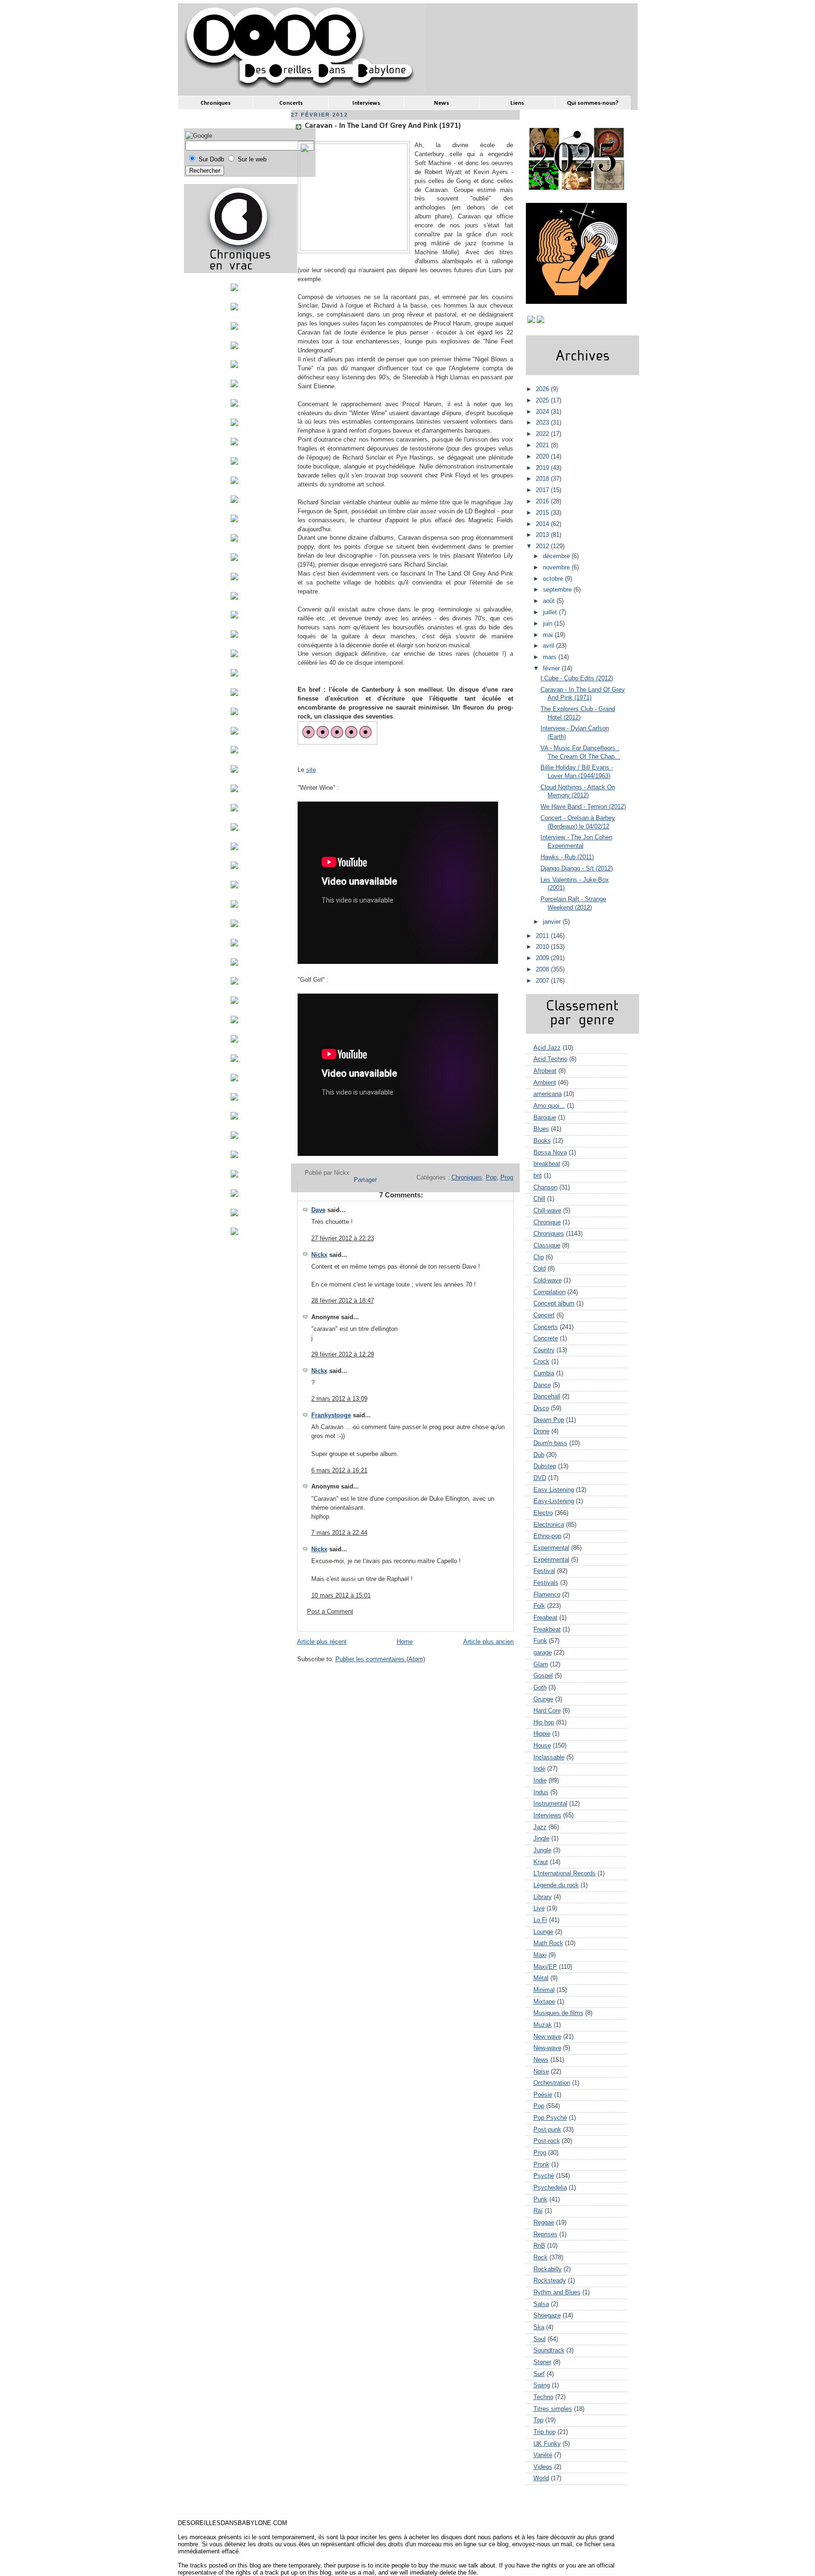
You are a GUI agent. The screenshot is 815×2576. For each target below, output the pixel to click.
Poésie (543, 2095)
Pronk (541, 2165)
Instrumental (550, 1804)
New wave (547, 2037)
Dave (318, 1210)
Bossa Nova (550, 1153)
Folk (539, 1606)
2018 (543, 479)
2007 (543, 981)
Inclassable (549, 1757)
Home (405, 1642)
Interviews (547, 1815)
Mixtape (544, 2002)
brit (538, 1176)
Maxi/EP (545, 1967)
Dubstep (545, 1466)
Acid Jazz (547, 1048)
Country (544, 1350)
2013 (543, 535)
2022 (543, 434)
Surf (539, 2374)
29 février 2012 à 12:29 (343, 1355)
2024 (543, 412)
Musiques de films (558, 2013)
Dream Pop (549, 1420)
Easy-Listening (554, 1501)
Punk (541, 2200)
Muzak (543, 2025)
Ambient (545, 1083)
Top (538, 2420)
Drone (541, 1431)
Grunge (543, 1699)
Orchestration (552, 2083)
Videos (543, 2467)
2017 (543, 490)
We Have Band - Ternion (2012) (583, 807)
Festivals (546, 1583)
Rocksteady (550, 2281)
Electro (543, 1513)
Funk (540, 1641)
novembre (557, 568)
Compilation (549, 1292)
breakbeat (547, 1164)
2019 (543, 468)
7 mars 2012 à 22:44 (339, 1533)
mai (549, 635)
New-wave (547, 2048)
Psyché (544, 2176)
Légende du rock (556, 1885)
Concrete (546, 1338)
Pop (491, 1178)
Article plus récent (322, 1642)
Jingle (541, 1839)
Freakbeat (547, 1630)
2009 (543, 958)
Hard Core (547, 1711)
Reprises (545, 2234)
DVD (540, 1478)
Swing (542, 2385)
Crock (541, 1362)
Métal (541, 1978)
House (542, 1746)
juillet (551, 612)
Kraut (541, 1862)
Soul (540, 2339)
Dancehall (547, 1397)
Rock (541, 2258)
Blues (541, 1129)
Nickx (319, 1255)
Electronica (549, 1525)
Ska (539, 2327)
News (541, 2060)
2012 (543, 546)
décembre (557, 556)
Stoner (542, 2362)
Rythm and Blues (557, 2292)
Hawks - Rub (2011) (567, 857)
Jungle (542, 1850)
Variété (543, 2455)
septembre (558, 590)
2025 (543, 401)
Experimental (551, 1548)
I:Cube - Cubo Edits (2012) (577, 678)
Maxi (540, 1955)
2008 (543, 970)
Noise (541, 2072)
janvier (553, 922)
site (311, 770)
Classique (547, 1246)
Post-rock (547, 2141)
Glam (541, 1664)
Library (543, 1897)
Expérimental (551, 1560)
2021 (543, 445)
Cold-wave (548, 1280)
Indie (540, 1781)
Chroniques (467, 1178)
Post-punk (547, 2130)
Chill (539, 1199)
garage (543, 1653)
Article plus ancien (488, 1642)
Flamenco (547, 1595)
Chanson (545, 1188)
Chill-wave (547, 1211)
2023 (543, 423)
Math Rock (548, 1943)
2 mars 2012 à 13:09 (339, 1399)
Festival (544, 1571)
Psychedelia (550, 2188)
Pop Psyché (550, 2118)
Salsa (541, 2304)
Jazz (540, 1827)
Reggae (544, 2223)
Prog (507, 1178)
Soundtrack (549, 2350)
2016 (543, 502)
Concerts (546, 1327)
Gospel (543, 1676)
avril (549, 646)
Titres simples (553, 2409)
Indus (541, 1792)
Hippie (542, 1734)
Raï (538, 2211)
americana (548, 1094)
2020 (543, 457)
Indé (539, 1769)
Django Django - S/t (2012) (577, 869)
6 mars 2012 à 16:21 (339, 1471)
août (550, 601)
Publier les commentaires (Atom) (380, 1659)
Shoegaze (547, 2316)
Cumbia (544, 1373)
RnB (539, 2246)
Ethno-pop (547, 1536)
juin (549, 624)
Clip (539, 1257)
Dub (539, 1455)
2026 (543, 389)
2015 (543, 513)
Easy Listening (554, 1490)
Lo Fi (540, 1920)
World (541, 2478)
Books (542, 1141)
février (552, 669)
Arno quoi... (549, 1106)
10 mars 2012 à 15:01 (341, 1596)
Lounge (543, 1932)
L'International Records (565, 1873)
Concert (544, 1315)
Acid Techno (550, 1059)
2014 (543, 524)
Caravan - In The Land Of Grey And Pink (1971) (383, 126)
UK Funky (547, 2444)
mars (551, 657)
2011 (543, 936)
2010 (543, 947)
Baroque (545, 1118)
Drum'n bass (550, 1443)
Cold (540, 1269)
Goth (540, 1688)
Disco (541, 1408)
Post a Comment (330, 1612)
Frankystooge (331, 1415)
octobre (554, 579)
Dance (542, 1385)
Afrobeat (545, 1071)
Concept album (554, 1304)
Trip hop (545, 2432)
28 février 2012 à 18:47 (343, 1301)
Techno (543, 2397)
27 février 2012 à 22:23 (343, 1238)
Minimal (544, 1990)
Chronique (547, 1222)
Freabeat (545, 1618)
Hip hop (544, 1723)
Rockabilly (548, 2269)
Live (539, 1908)
